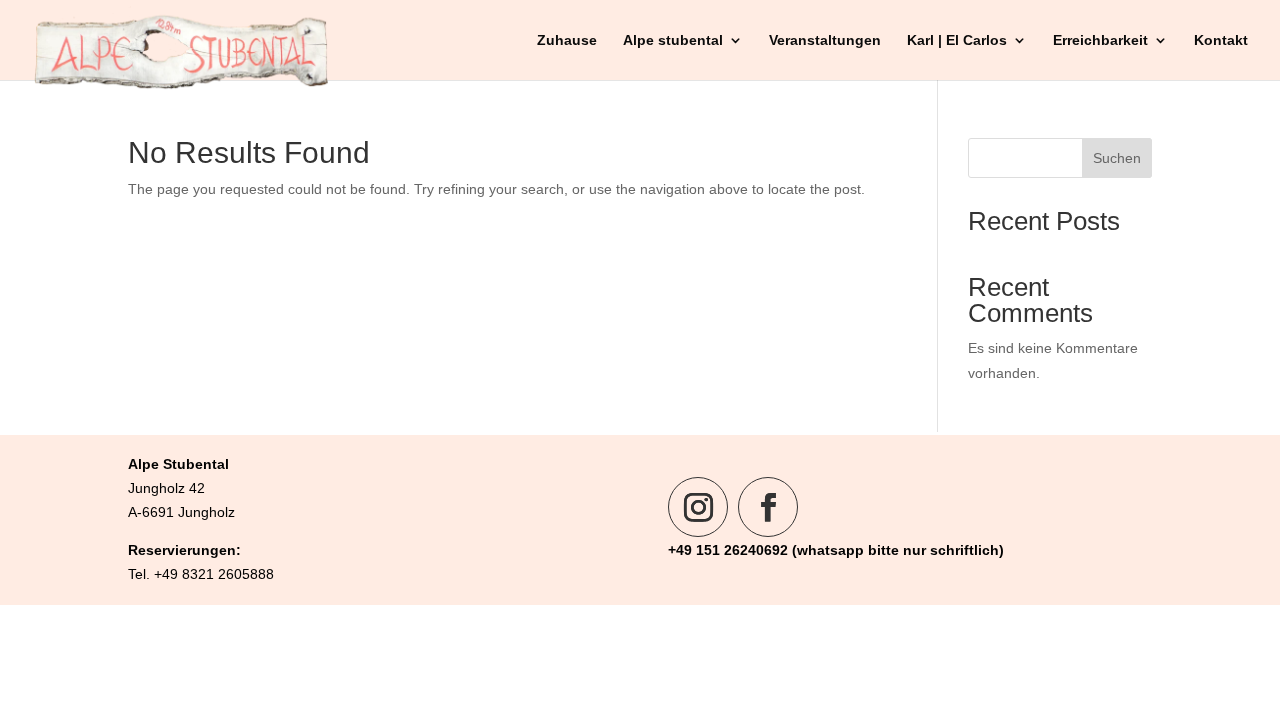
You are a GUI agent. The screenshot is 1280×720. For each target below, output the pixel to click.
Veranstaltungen (825, 40)
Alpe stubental (673, 40)
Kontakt (1221, 40)
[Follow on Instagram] (698, 507)
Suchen (1117, 158)
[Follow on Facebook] (768, 507)
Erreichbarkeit (1100, 40)
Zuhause (567, 40)
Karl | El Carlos (957, 40)
